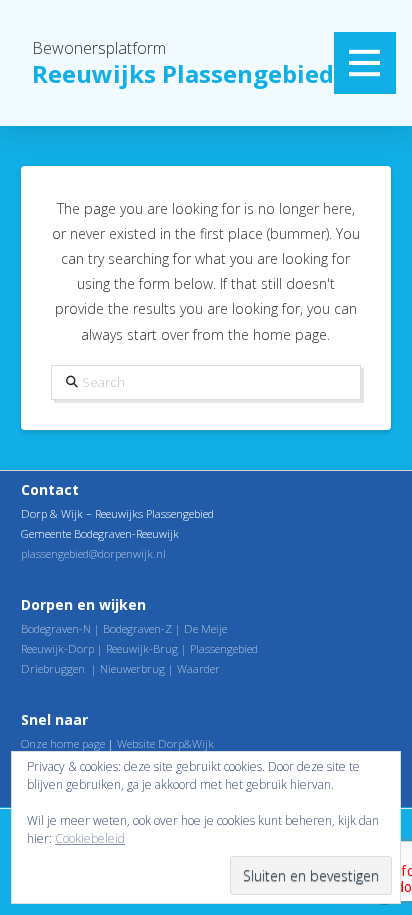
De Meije (205, 628)
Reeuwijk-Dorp (57, 648)
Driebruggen (53, 668)
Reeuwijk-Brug (142, 648)
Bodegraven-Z (137, 628)
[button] (365, 63)
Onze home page (63, 743)
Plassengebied (224, 648)
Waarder (198, 668)
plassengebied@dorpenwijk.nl (93, 553)
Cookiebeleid (90, 838)
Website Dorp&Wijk (165, 743)
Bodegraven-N (56, 628)
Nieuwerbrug (132, 668)
